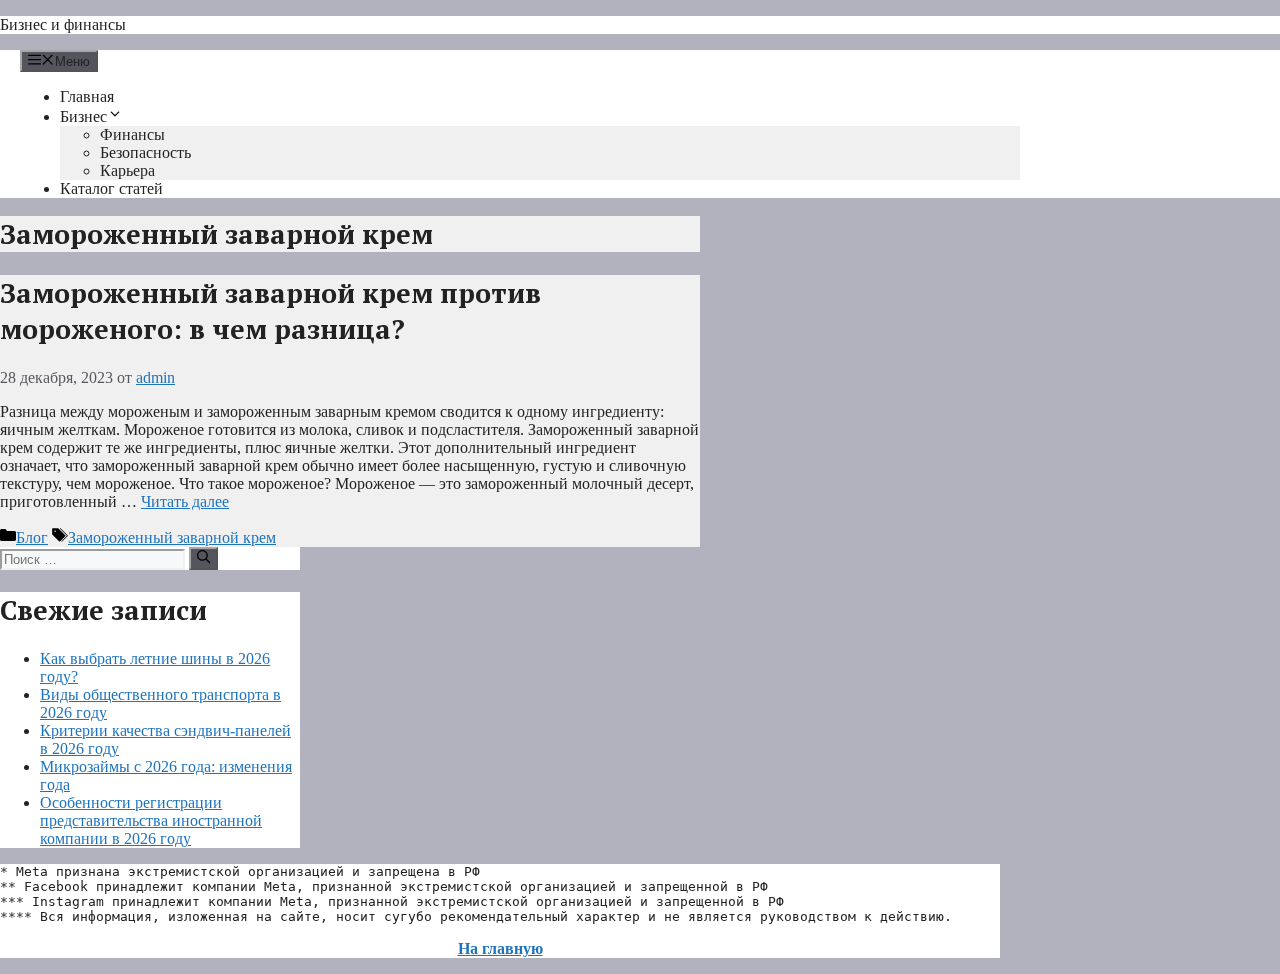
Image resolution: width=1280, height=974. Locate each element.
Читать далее (185, 501)
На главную (500, 948)
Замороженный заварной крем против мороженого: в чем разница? (270, 311)
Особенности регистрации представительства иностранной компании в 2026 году (151, 820)
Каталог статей (111, 188)
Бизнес (83, 116)
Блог (32, 537)
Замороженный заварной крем (172, 537)
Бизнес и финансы (63, 24)
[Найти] (203, 558)
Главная (87, 96)
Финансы (132, 134)
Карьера (127, 170)
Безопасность (145, 152)
